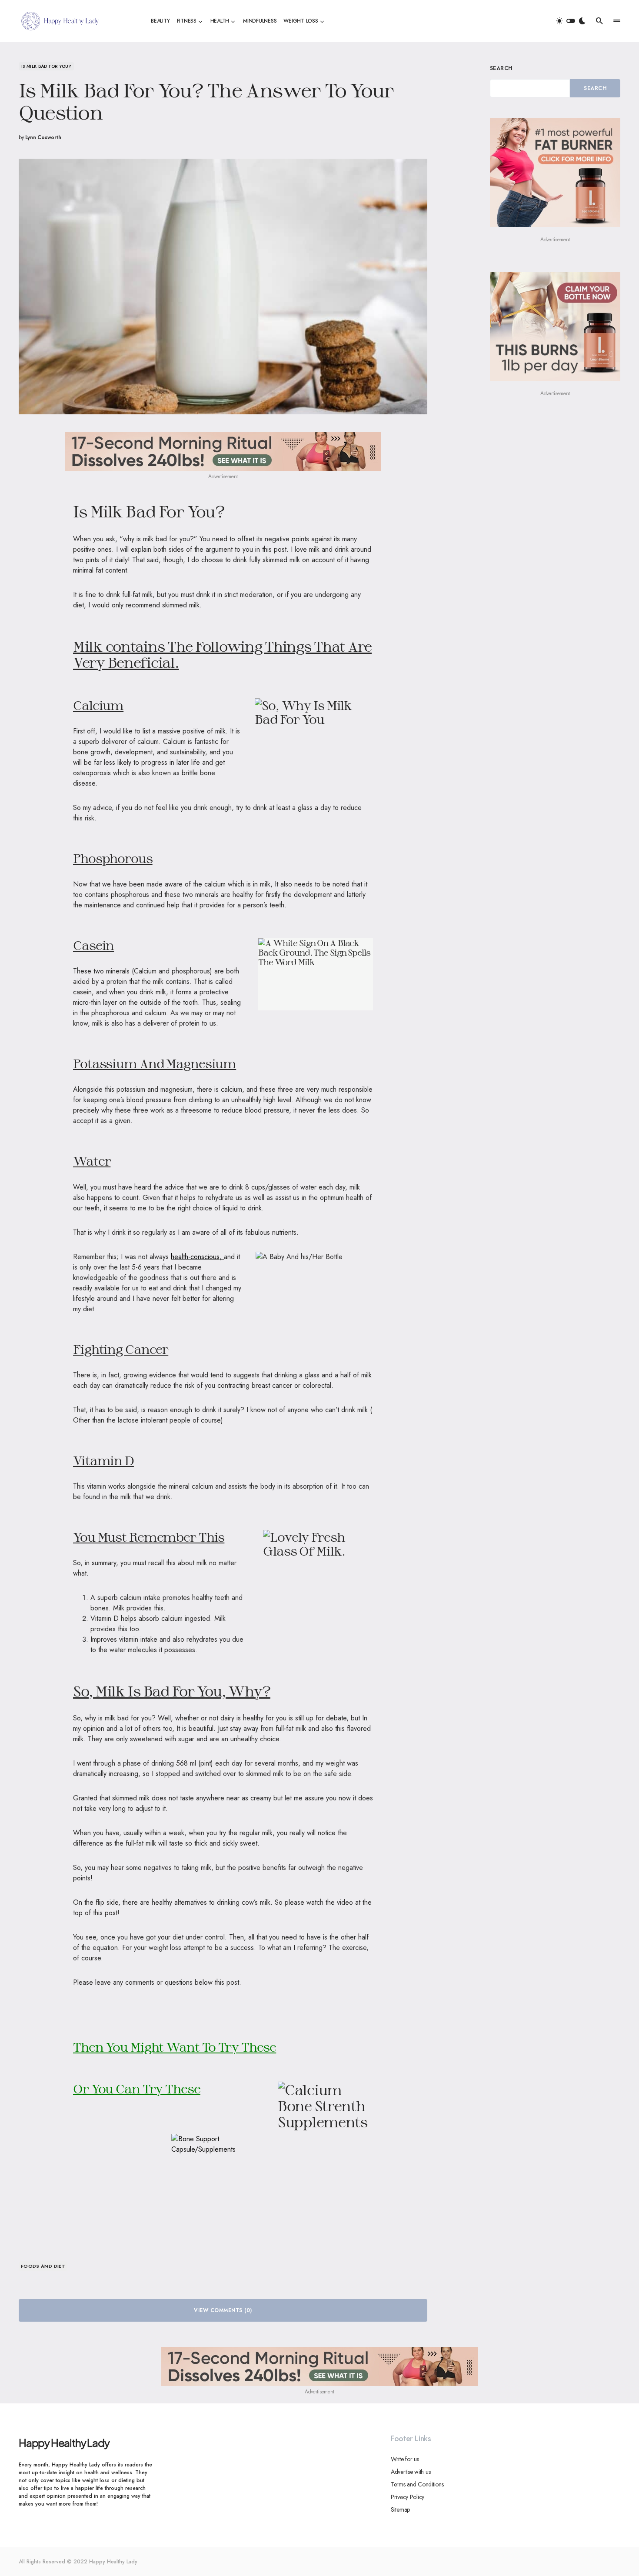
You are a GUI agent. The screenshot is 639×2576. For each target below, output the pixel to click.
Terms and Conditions (417, 2484)
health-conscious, (197, 1257)
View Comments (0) (223, 2310)
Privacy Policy (408, 2497)
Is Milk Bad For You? (46, 66)
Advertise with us (411, 2472)
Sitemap (400, 2509)
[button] (571, 21)
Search (501, 68)
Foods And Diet (43, 2266)
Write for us (405, 2459)
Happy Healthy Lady (64, 2443)
